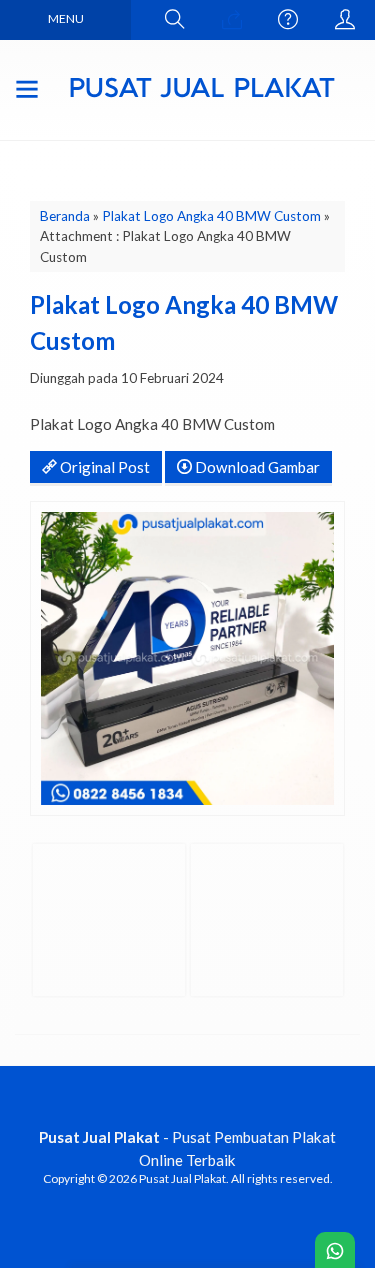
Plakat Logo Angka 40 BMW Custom (211, 216)
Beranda (65, 216)
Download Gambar (256, 467)
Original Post (103, 467)
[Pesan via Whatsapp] (232, 20)
